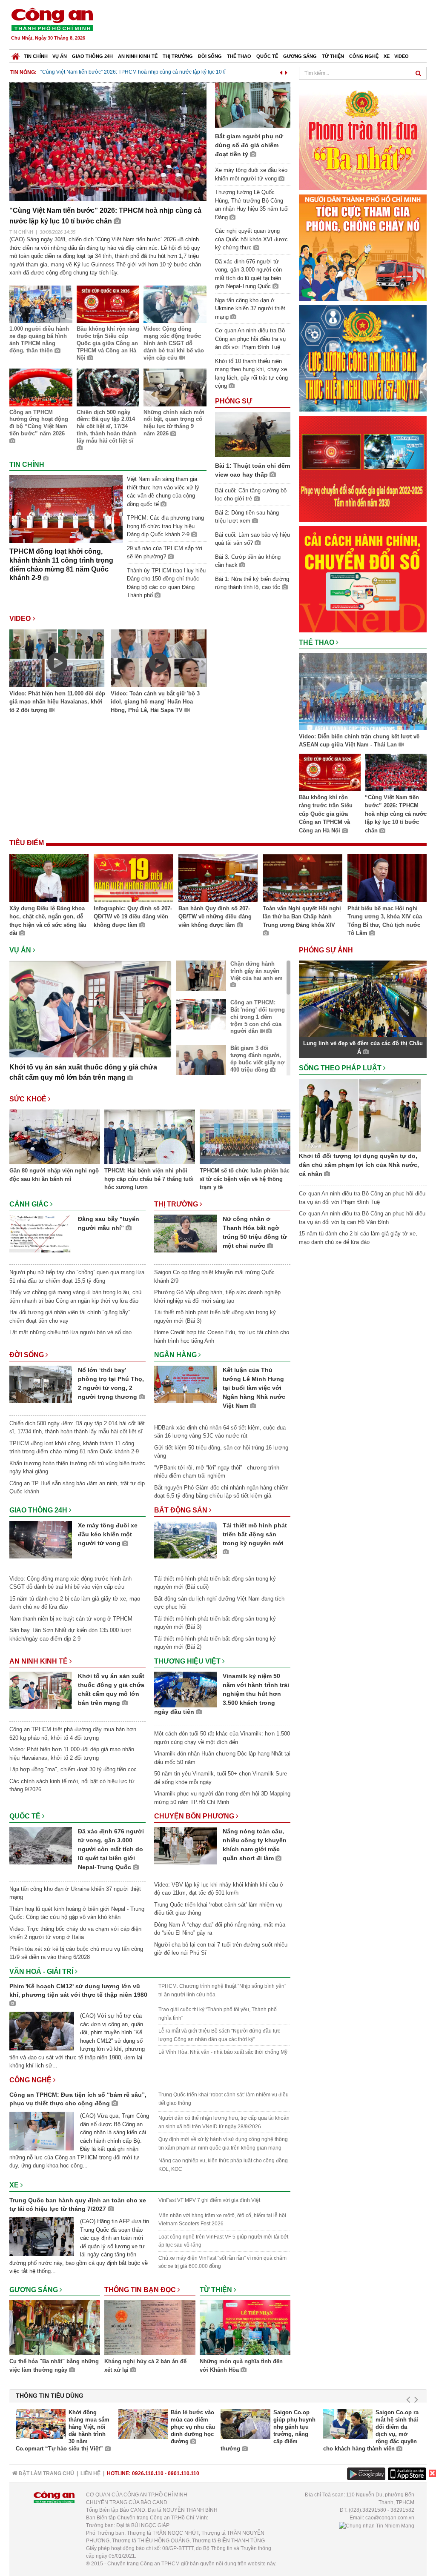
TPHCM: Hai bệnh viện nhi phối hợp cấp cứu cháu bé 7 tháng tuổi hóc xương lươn (149, 1179)
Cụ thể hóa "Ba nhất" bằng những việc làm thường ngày (54, 2366)
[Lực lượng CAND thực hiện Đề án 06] (363, 468)
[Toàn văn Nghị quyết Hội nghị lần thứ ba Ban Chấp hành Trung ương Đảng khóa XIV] (302, 879)
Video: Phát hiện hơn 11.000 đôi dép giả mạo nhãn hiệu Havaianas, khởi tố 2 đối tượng (57, 702)
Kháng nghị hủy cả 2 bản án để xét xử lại (145, 2366)
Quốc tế (267, 56)
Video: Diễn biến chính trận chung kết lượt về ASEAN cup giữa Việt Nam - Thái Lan (359, 741)
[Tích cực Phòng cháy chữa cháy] (363, 247)
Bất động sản (182, 1510)
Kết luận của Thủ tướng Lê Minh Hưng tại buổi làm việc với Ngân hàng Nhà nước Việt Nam (254, 1388)
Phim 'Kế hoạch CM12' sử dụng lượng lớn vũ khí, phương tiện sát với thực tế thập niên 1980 (78, 1990)
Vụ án (60, 56)
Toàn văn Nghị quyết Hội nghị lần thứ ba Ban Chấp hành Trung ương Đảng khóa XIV (302, 917)
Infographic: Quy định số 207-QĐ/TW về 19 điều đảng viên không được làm (133, 917)
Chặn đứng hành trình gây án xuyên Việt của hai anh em (257, 971)
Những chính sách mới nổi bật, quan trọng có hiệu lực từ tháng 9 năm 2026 (174, 423)
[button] (281, 71)
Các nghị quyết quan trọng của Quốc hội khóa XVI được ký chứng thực (251, 239)
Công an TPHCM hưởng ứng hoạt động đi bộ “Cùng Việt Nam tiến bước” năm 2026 (39, 423)
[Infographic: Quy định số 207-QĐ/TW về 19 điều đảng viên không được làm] (133, 879)
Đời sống (210, 56)
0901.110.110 (184, 2473)
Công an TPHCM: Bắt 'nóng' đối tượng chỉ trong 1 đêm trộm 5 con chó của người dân (258, 1017)
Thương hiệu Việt (188, 1661)
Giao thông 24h (92, 56)
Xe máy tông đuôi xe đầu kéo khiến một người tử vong (108, 1534)
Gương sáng (300, 56)
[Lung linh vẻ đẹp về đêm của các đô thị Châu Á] (363, 999)
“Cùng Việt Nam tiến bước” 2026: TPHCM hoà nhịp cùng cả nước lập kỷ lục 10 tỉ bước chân (396, 814)
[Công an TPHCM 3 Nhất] (363, 136)
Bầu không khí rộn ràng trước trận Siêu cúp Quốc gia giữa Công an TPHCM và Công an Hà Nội (108, 343)
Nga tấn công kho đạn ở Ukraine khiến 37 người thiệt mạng (250, 309)
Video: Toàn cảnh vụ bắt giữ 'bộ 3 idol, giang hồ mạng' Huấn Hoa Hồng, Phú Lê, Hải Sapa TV (155, 702)
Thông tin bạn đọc (141, 2290)
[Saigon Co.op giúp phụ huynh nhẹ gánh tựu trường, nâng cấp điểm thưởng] (245, 2424)
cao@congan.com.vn (390, 2518)
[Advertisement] (272, 26)
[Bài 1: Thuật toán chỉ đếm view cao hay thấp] (253, 434)
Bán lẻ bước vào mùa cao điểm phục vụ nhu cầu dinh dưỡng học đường (193, 2427)
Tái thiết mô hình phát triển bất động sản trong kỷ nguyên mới (255, 1534)
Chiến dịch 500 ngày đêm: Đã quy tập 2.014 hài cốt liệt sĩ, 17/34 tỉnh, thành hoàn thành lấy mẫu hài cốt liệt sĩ (107, 427)
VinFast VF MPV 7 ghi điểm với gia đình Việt (209, 2200)
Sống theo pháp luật (341, 1068)
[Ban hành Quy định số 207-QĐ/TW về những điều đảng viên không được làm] (218, 879)
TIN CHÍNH (21, 232)
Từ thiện (333, 56)
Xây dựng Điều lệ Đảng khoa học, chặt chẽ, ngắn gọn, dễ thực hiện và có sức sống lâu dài (48, 921)
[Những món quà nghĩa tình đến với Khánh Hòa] (245, 2329)
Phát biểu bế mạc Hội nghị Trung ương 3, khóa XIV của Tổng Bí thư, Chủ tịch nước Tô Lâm (385, 921)
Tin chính (36, 56)
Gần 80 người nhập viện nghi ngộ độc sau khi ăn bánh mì (54, 1175)
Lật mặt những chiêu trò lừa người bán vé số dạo (70, 1332)
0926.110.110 (148, 2473)
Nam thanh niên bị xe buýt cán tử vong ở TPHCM (71, 1619)
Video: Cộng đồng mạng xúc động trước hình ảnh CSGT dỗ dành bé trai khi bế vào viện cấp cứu (174, 343)
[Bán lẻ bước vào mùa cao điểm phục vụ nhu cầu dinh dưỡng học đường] (143, 2424)
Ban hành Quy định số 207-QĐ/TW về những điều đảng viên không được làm (215, 917)
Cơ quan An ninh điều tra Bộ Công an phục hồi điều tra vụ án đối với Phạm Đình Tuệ (250, 339)
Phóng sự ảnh (327, 950)
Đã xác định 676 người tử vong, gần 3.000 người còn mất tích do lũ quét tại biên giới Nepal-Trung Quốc (111, 1849)
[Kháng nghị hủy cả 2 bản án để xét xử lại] (150, 2329)
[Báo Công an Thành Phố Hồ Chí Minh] (16, 54)
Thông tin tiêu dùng (50, 2396)
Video (402, 56)
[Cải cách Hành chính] (363, 579)
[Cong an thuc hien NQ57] (363, 358)
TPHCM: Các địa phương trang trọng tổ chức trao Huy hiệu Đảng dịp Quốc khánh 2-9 (165, 526)
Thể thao (239, 56)
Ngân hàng (176, 1355)
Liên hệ (90, 2473)
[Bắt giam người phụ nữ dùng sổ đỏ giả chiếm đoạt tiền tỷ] (253, 104)
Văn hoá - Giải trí (42, 1971)
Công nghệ (364, 56)
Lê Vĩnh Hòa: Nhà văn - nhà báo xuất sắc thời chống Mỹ (223, 2052)
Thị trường (178, 56)
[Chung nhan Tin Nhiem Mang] (377, 2525)
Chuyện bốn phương (195, 1816)
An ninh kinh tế (138, 56)
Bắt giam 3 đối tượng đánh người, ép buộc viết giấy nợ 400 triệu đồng (257, 1059)
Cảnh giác (30, 1204)
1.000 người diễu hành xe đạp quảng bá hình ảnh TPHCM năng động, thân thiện (39, 340)
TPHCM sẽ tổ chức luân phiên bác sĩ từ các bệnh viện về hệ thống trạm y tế (245, 1179)
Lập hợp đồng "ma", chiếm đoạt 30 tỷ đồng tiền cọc (73, 1769)
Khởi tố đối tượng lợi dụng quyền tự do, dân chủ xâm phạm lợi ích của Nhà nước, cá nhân (359, 1165)
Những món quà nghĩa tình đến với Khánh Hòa (241, 2366)
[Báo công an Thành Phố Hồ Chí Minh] (52, 19)
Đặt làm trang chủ (46, 2473)
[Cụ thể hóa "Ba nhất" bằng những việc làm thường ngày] (55, 2329)
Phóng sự (234, 401)
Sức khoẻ (29, 1099)
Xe (387, 56)
